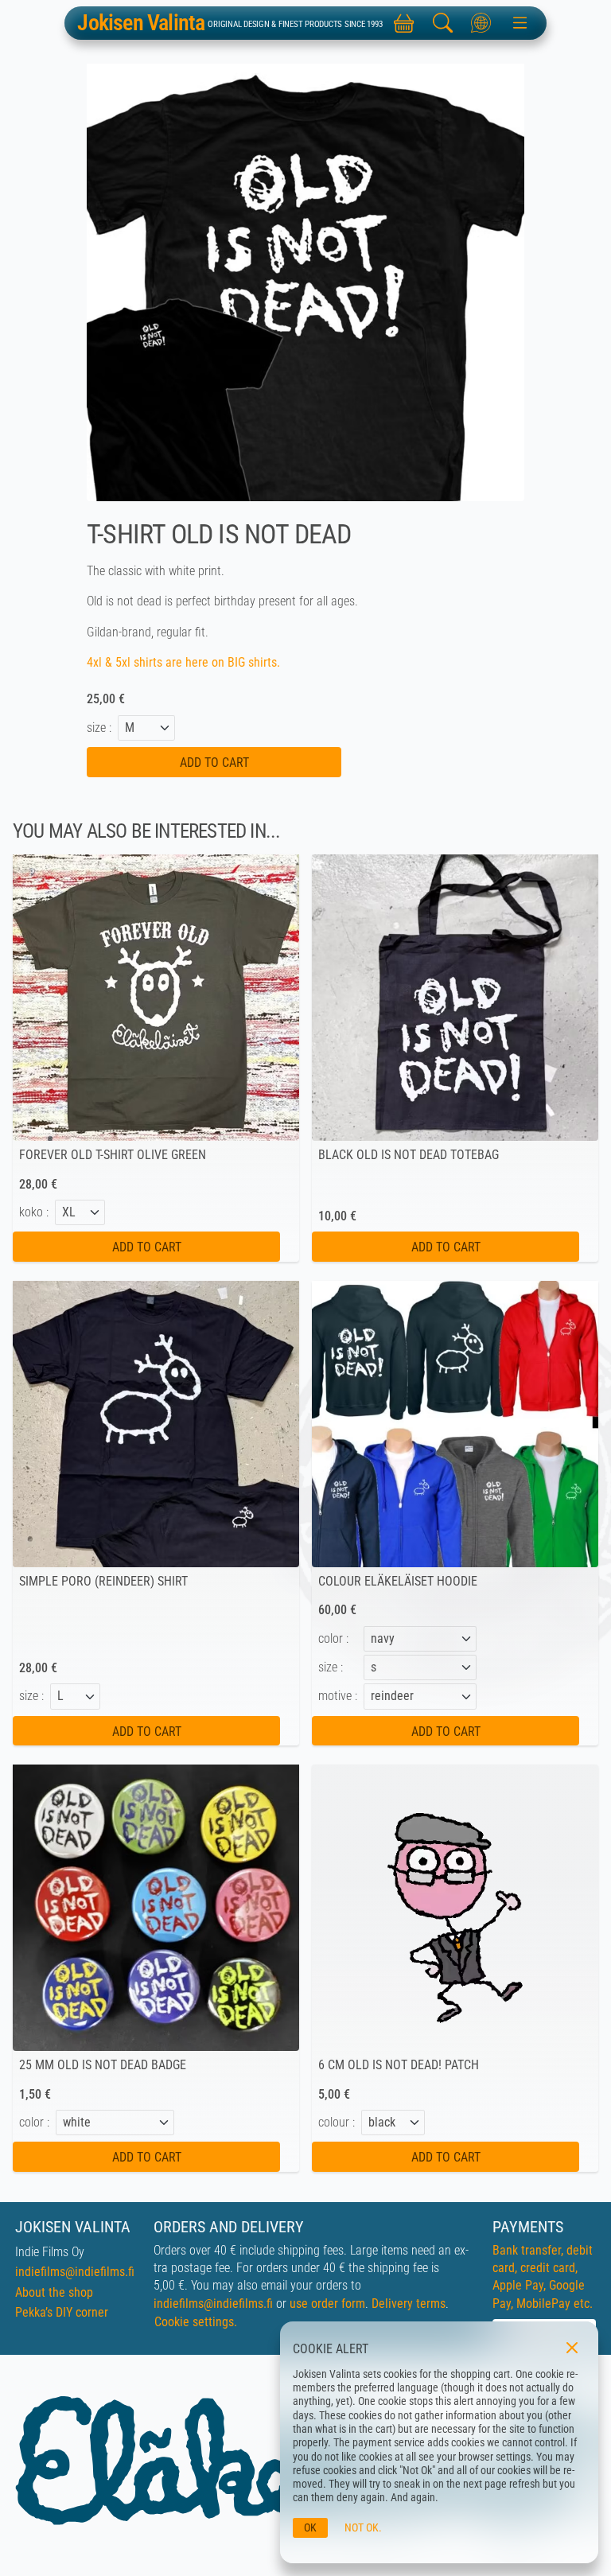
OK (310, 2528)
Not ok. (363, 2528)
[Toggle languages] (481, 23)
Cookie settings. (196, 2322)
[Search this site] (442, 23)
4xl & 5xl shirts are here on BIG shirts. (185, 662)
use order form (327, 2304)
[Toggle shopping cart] (403, 23)
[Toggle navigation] (520, 23)
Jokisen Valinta (141, 23)
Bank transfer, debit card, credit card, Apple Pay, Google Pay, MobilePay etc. (543, 2277)
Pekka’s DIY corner (62, 2312)
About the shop (54, 2292)
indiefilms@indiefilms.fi (75, 2272)
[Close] (572, 2348)
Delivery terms (409, 2304)
